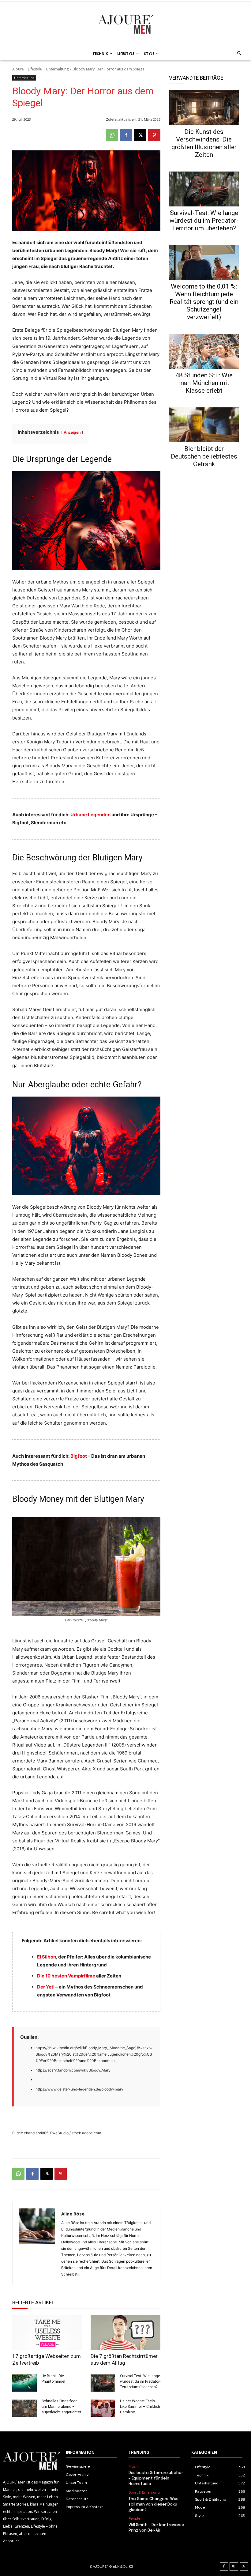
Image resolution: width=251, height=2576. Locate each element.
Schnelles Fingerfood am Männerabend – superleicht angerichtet (61, 2407)
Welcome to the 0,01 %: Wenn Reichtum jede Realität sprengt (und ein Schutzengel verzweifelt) (204, 302)
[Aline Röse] (37, 2244)
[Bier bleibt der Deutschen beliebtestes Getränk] (204, 425)
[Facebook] (126, 135)
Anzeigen (72, 432)
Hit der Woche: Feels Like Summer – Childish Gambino (140, 2407)
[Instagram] (234, 2567)
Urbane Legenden (90, 815)
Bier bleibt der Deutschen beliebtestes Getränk (204, 456)
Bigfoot (79, 1456)
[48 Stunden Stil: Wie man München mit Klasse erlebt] (204, 351)
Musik (133, 2466)
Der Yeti (46, 1987)
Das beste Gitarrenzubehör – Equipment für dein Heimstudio (156, 2478)
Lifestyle (35, 69)
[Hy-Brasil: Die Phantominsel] (24, 2383)
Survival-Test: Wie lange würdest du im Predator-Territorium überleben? (140, 2381)
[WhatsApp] (112, 135)
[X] (140, 135)
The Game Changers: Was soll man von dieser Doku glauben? (154, 2504)
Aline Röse (73, 2214)
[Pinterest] (154, 135)
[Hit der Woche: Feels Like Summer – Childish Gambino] (103, 2408)
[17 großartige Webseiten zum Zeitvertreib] (47, 2332)
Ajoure (18, 69)
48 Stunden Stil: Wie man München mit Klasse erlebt (204, 383)
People (135, 2518)
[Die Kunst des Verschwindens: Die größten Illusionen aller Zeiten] (204, 108)
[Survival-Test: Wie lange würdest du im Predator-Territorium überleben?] (103, 2383)
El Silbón (47, 1957)
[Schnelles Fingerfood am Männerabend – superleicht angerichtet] (24, 2408)
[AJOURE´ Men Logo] (31, 2461)
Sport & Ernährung (144, 2492)
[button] (238, 54)
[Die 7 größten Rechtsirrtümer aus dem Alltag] (125, 2332)
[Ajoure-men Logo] (125, 24)
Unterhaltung (57, 69)
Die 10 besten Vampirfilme (66, 1976)
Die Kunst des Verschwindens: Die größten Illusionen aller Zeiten (204, 143)
